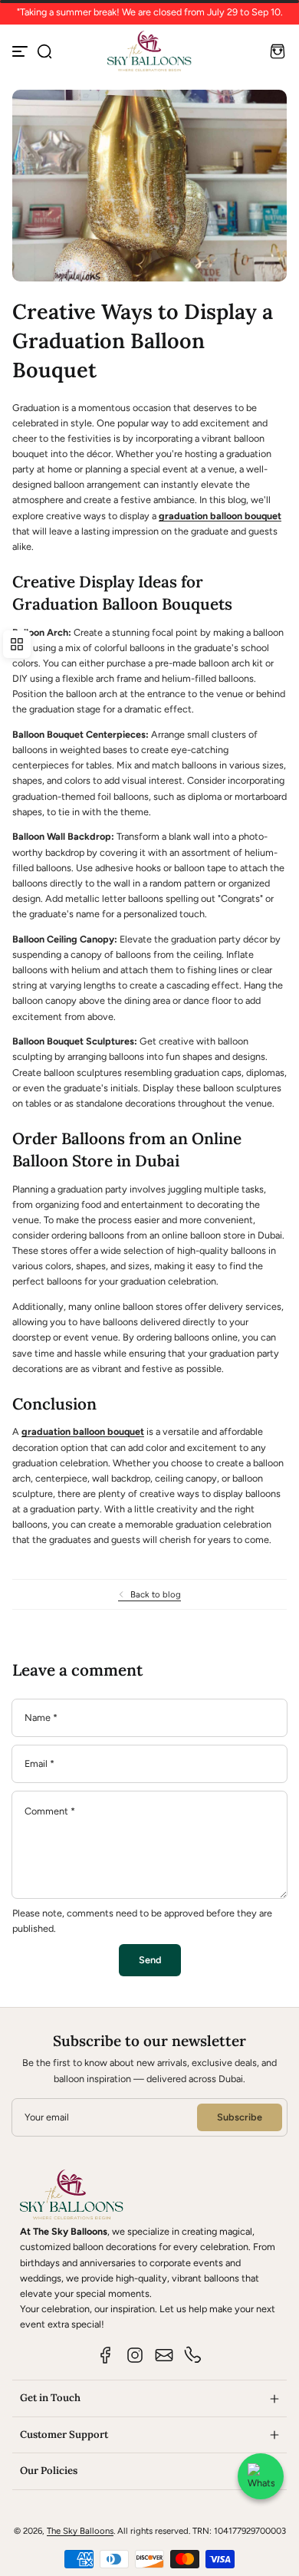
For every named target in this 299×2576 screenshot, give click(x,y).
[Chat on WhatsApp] (261, 2476)
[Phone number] (193, 2355)
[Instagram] (135, 2355)
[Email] (164, 2355)
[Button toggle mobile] (21, 51)
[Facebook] (106, 2355)
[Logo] (149, 51)
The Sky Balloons (80, 2531)
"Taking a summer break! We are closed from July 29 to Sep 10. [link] (150, 12)
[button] (44, 51)
